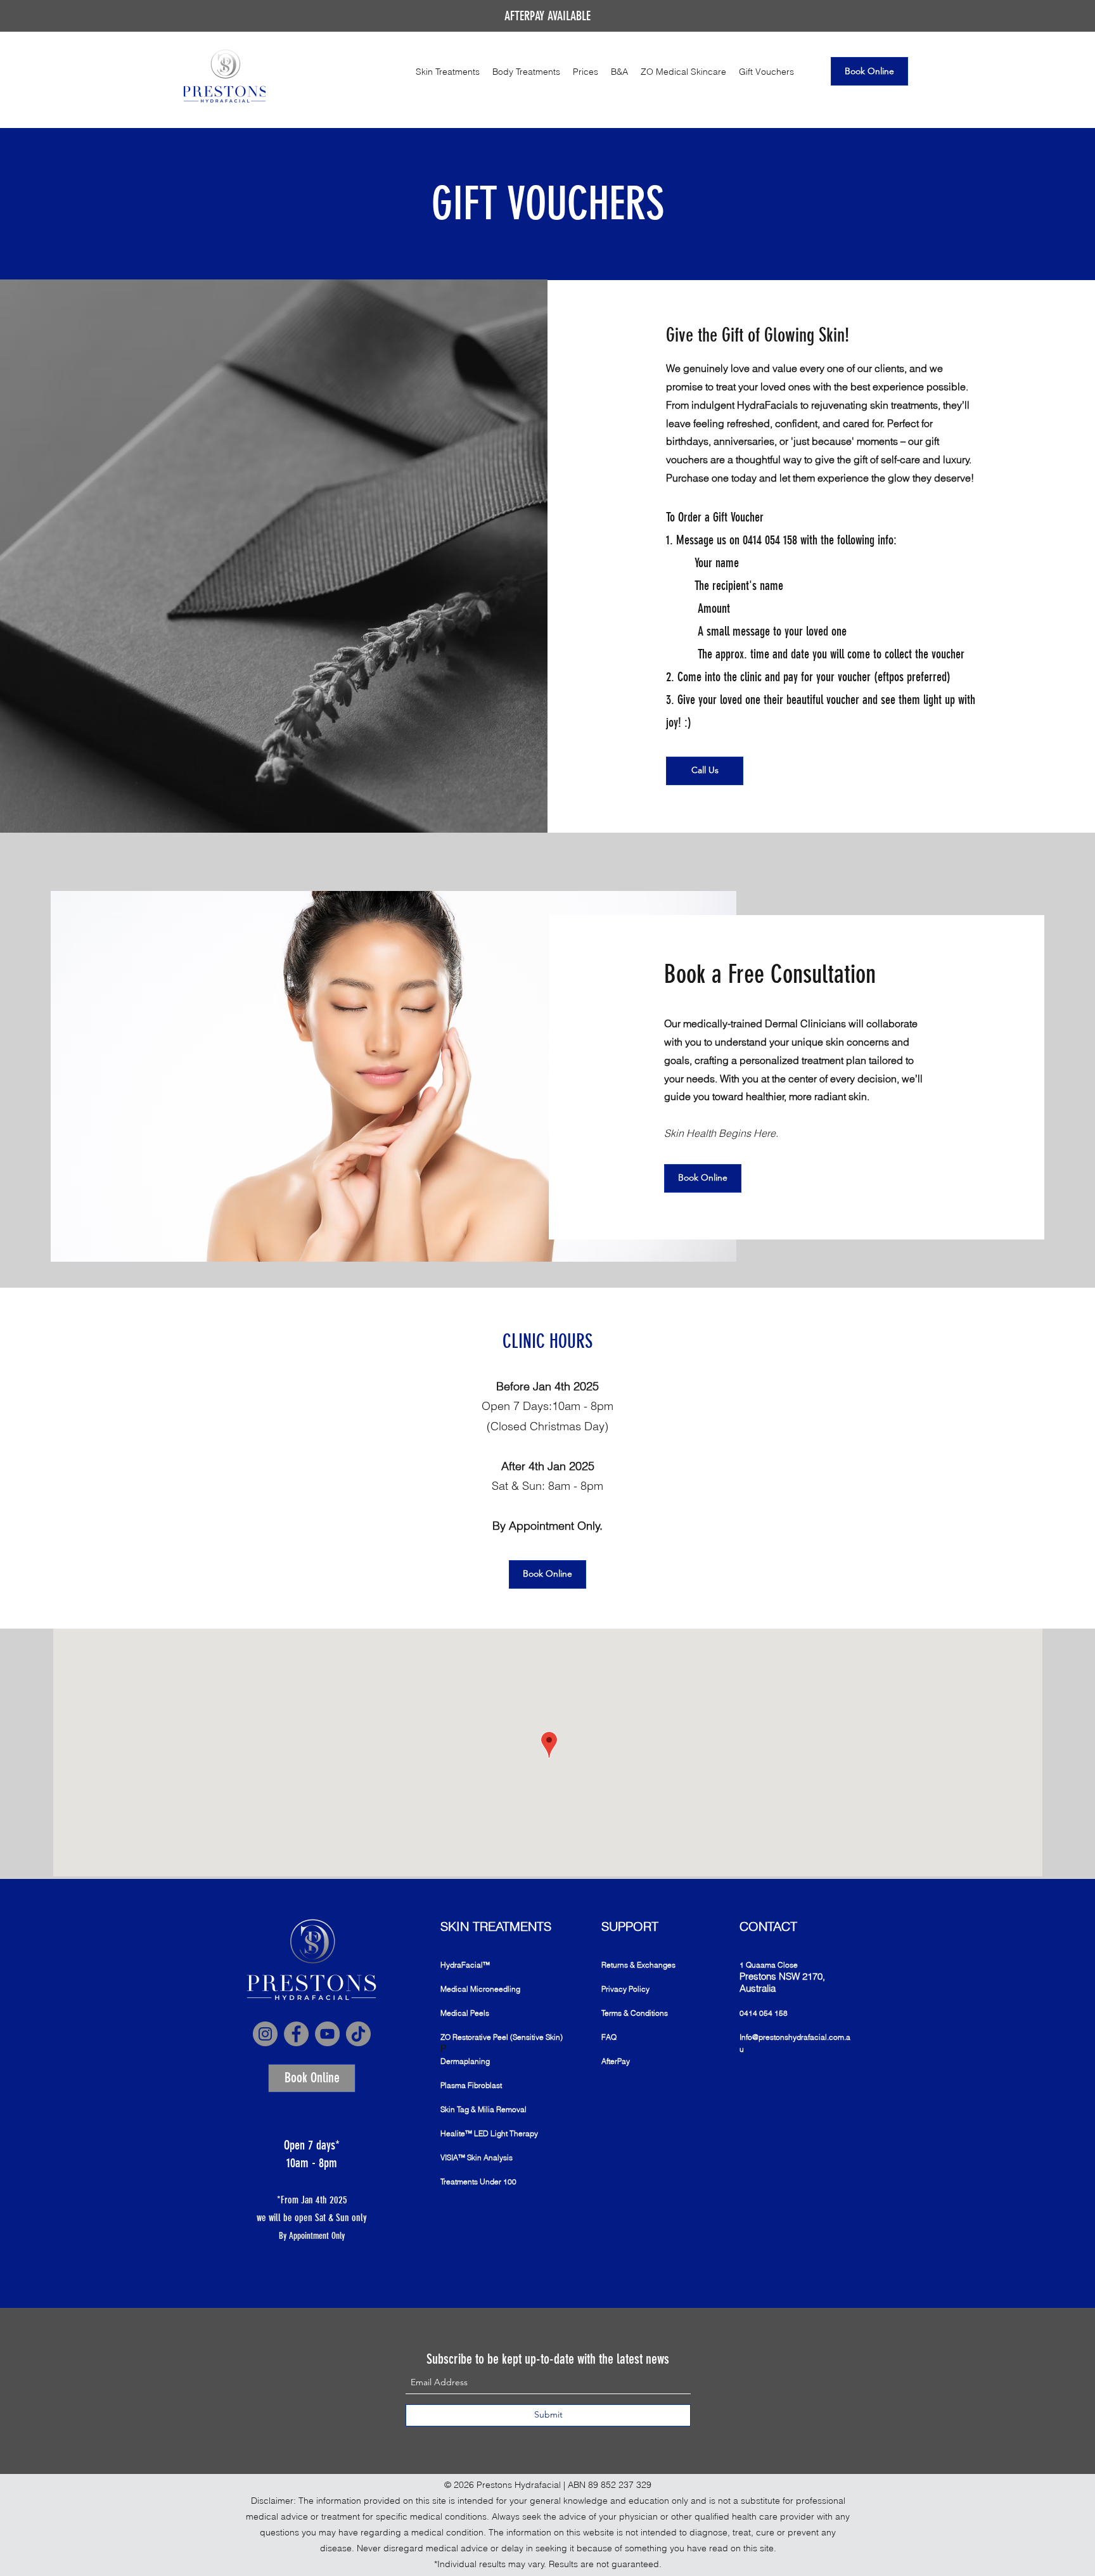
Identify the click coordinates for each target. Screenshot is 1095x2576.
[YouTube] (327, 2034)
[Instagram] (265, 2034)
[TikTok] (358, 2034)
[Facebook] (296, 2034)
